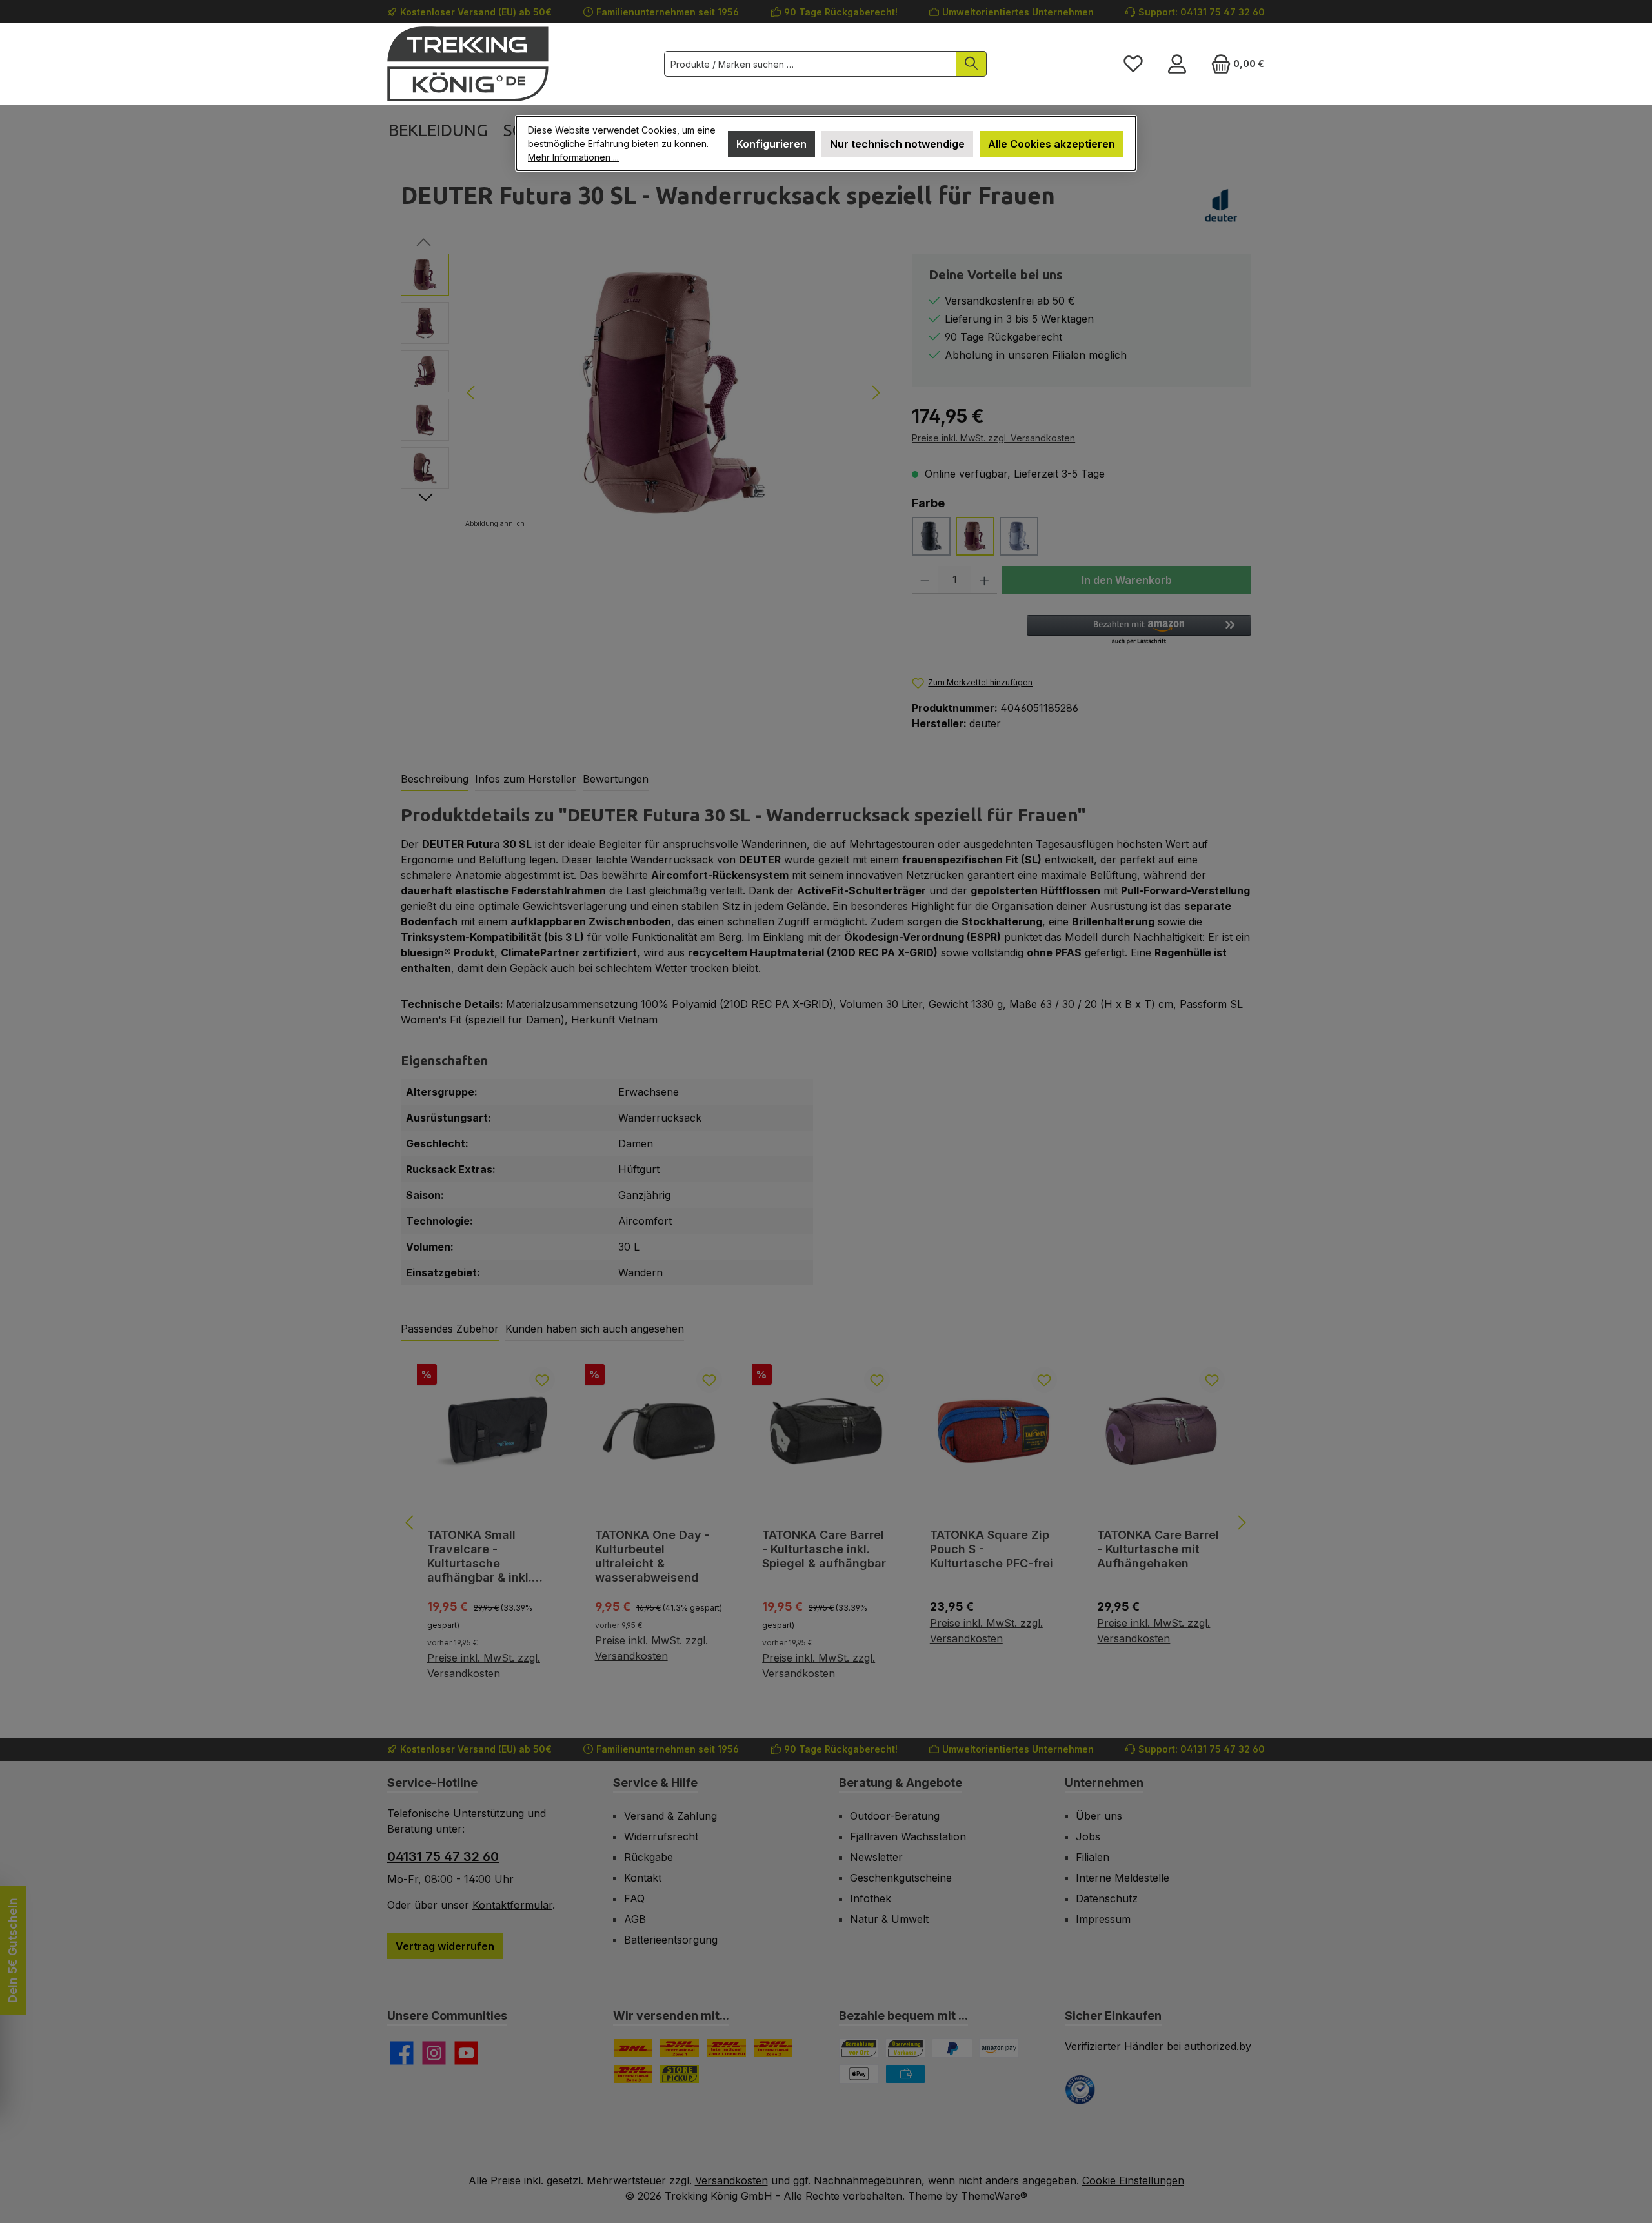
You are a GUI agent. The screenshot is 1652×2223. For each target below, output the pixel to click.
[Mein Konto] (1177, 64)
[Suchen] (972, 64)
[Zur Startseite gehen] (468, 64)
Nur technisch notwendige (897, 144)
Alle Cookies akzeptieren (1052, 144)
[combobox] (811, 64)
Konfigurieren (771, 144)
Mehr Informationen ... (573, 157)
